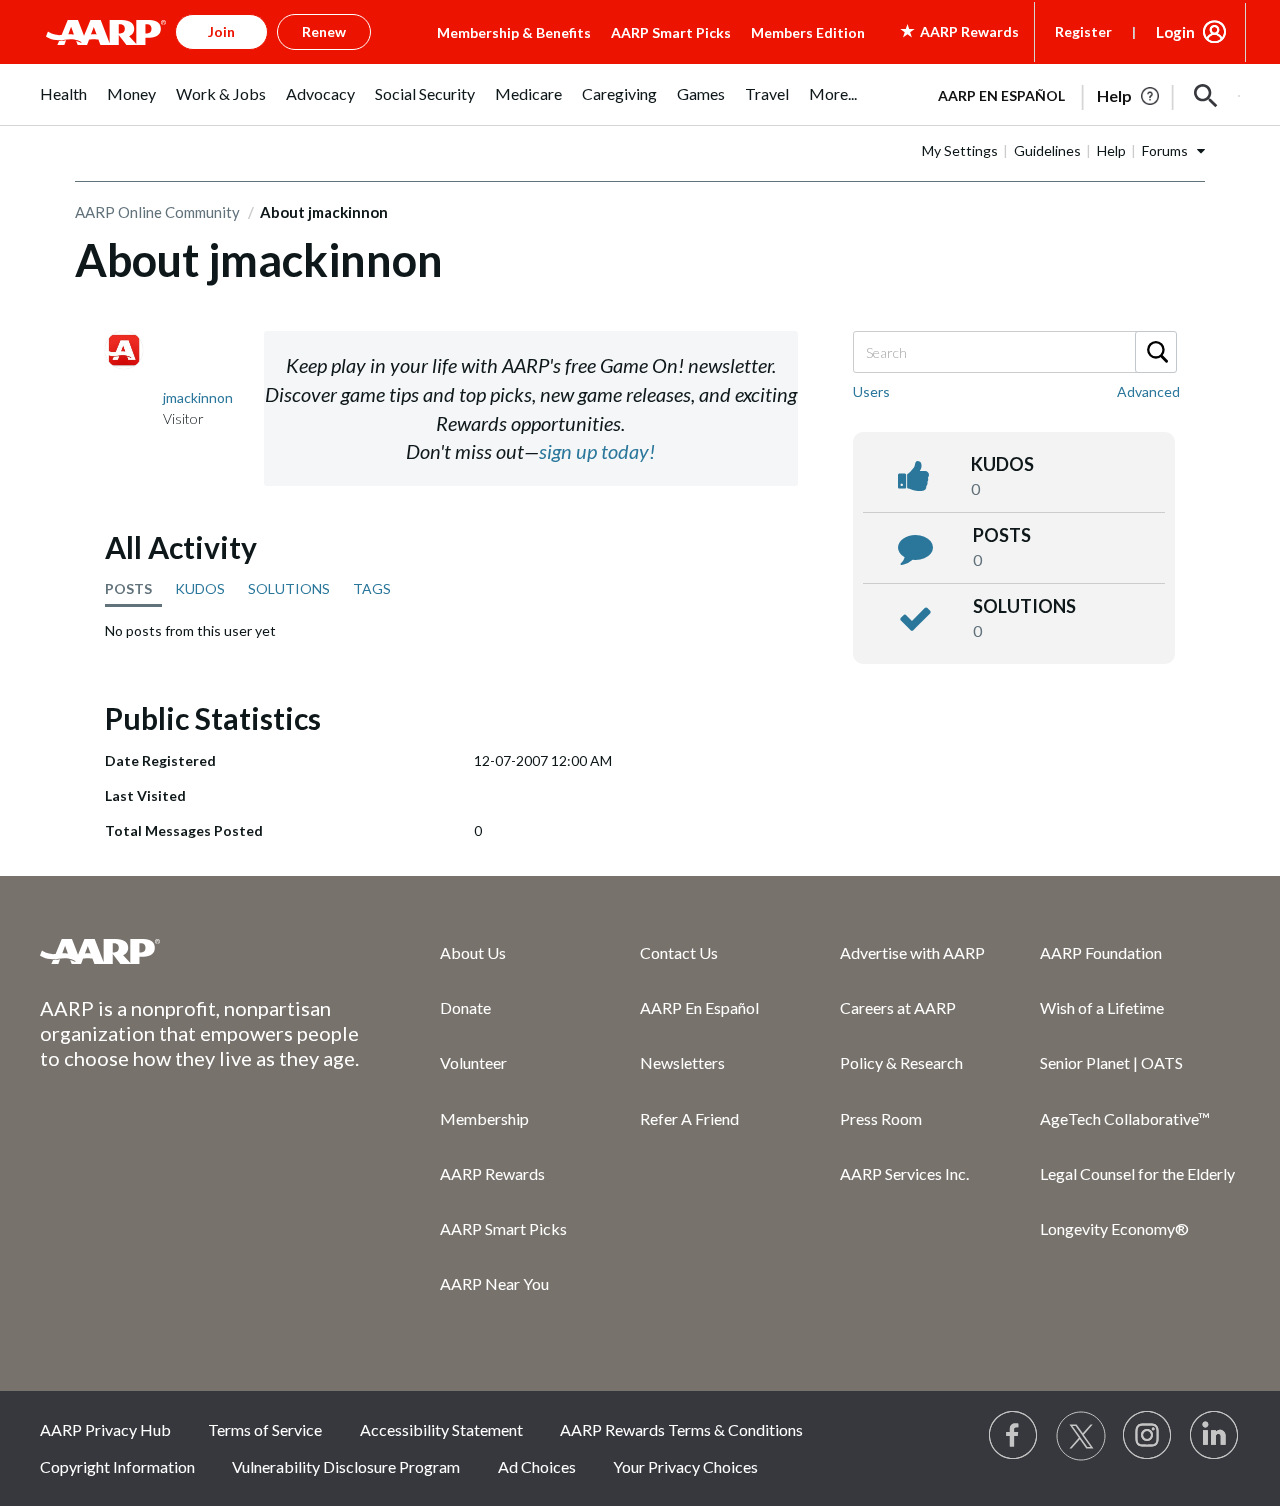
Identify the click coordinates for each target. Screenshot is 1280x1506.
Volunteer (473, 1062)
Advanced (1148, 391)
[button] (1206, 96)
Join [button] (221, 31)
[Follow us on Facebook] (1014, 1436)
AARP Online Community (157, 212)
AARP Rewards (492, 1173)
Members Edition (808, 32)
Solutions (1024, 606)
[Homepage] (106, 32)
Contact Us (679, 952)
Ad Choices (537, 1466)
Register (1083, 31)
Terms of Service (265, 1429)
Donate (465, 1007)
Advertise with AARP (912, 952)
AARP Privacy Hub (105, 1429)
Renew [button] (324, 31)
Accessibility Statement (441, 1429)
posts (1002, 535)
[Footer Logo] (200, 951)
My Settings (960, 150)
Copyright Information (117, 1466)
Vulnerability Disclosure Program (346, 1466)
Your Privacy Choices (685, 1466)
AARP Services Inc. (904, 1173)
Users (871, 391)
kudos (1002, 464)
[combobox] (1014, 352)
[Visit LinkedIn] (1215, 1436)
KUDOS (200, 588)
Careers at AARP (898, 1007)
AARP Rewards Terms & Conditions (681, 1429)
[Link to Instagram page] (1148, 1436)
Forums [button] (1165, 150)
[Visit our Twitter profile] (1081, 1436)
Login (1175, 32)
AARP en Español (1001, 95)
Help (1111, 150)
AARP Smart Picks (671, 32)
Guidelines (1047, 150)
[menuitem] (63, 104)
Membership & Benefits (514, 32)
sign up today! (597, 451)
